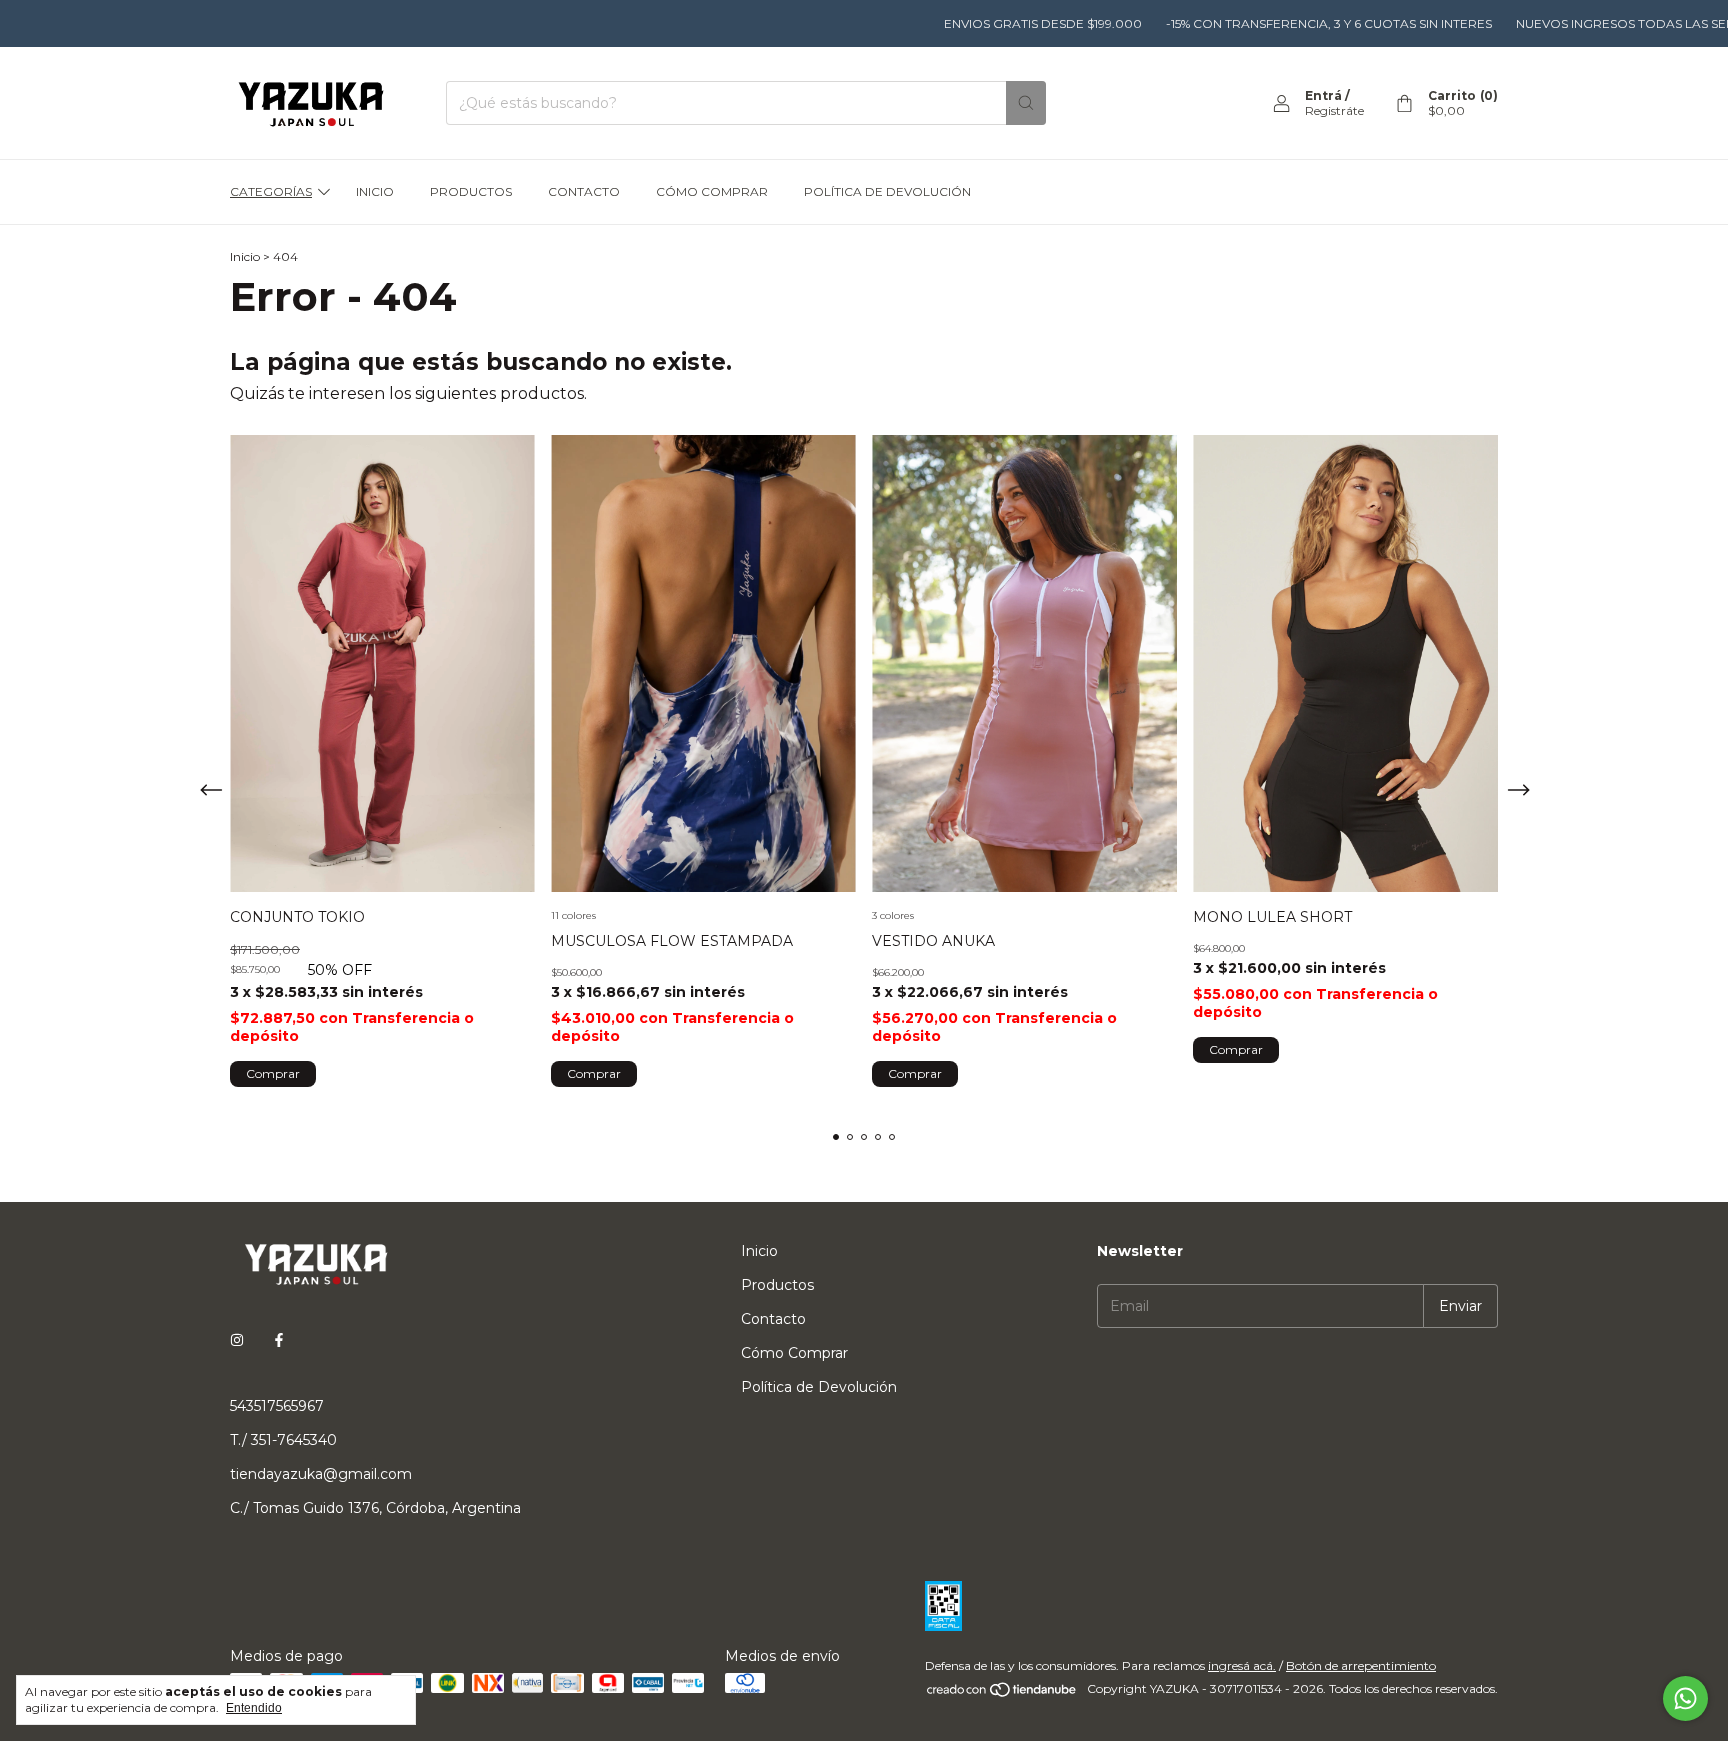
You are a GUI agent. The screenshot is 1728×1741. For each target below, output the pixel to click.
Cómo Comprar (712, 191)
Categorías (271, 191)
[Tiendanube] (1002, 1693)
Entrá (1323, 95)
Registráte (1334, 110)
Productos (471, 191)
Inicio (375, 191)
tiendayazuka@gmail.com (321, 1474)
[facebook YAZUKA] (279, 1340)
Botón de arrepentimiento (1361, 1665)
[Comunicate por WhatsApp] (1685, 1698)
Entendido (254, 1708)
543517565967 (277, 1406)
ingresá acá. (1242, 1665)
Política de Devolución (887, 191)
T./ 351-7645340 (283, 1440)
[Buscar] (1026, 103)
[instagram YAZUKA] (237, 1340)
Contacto (584, 191)
